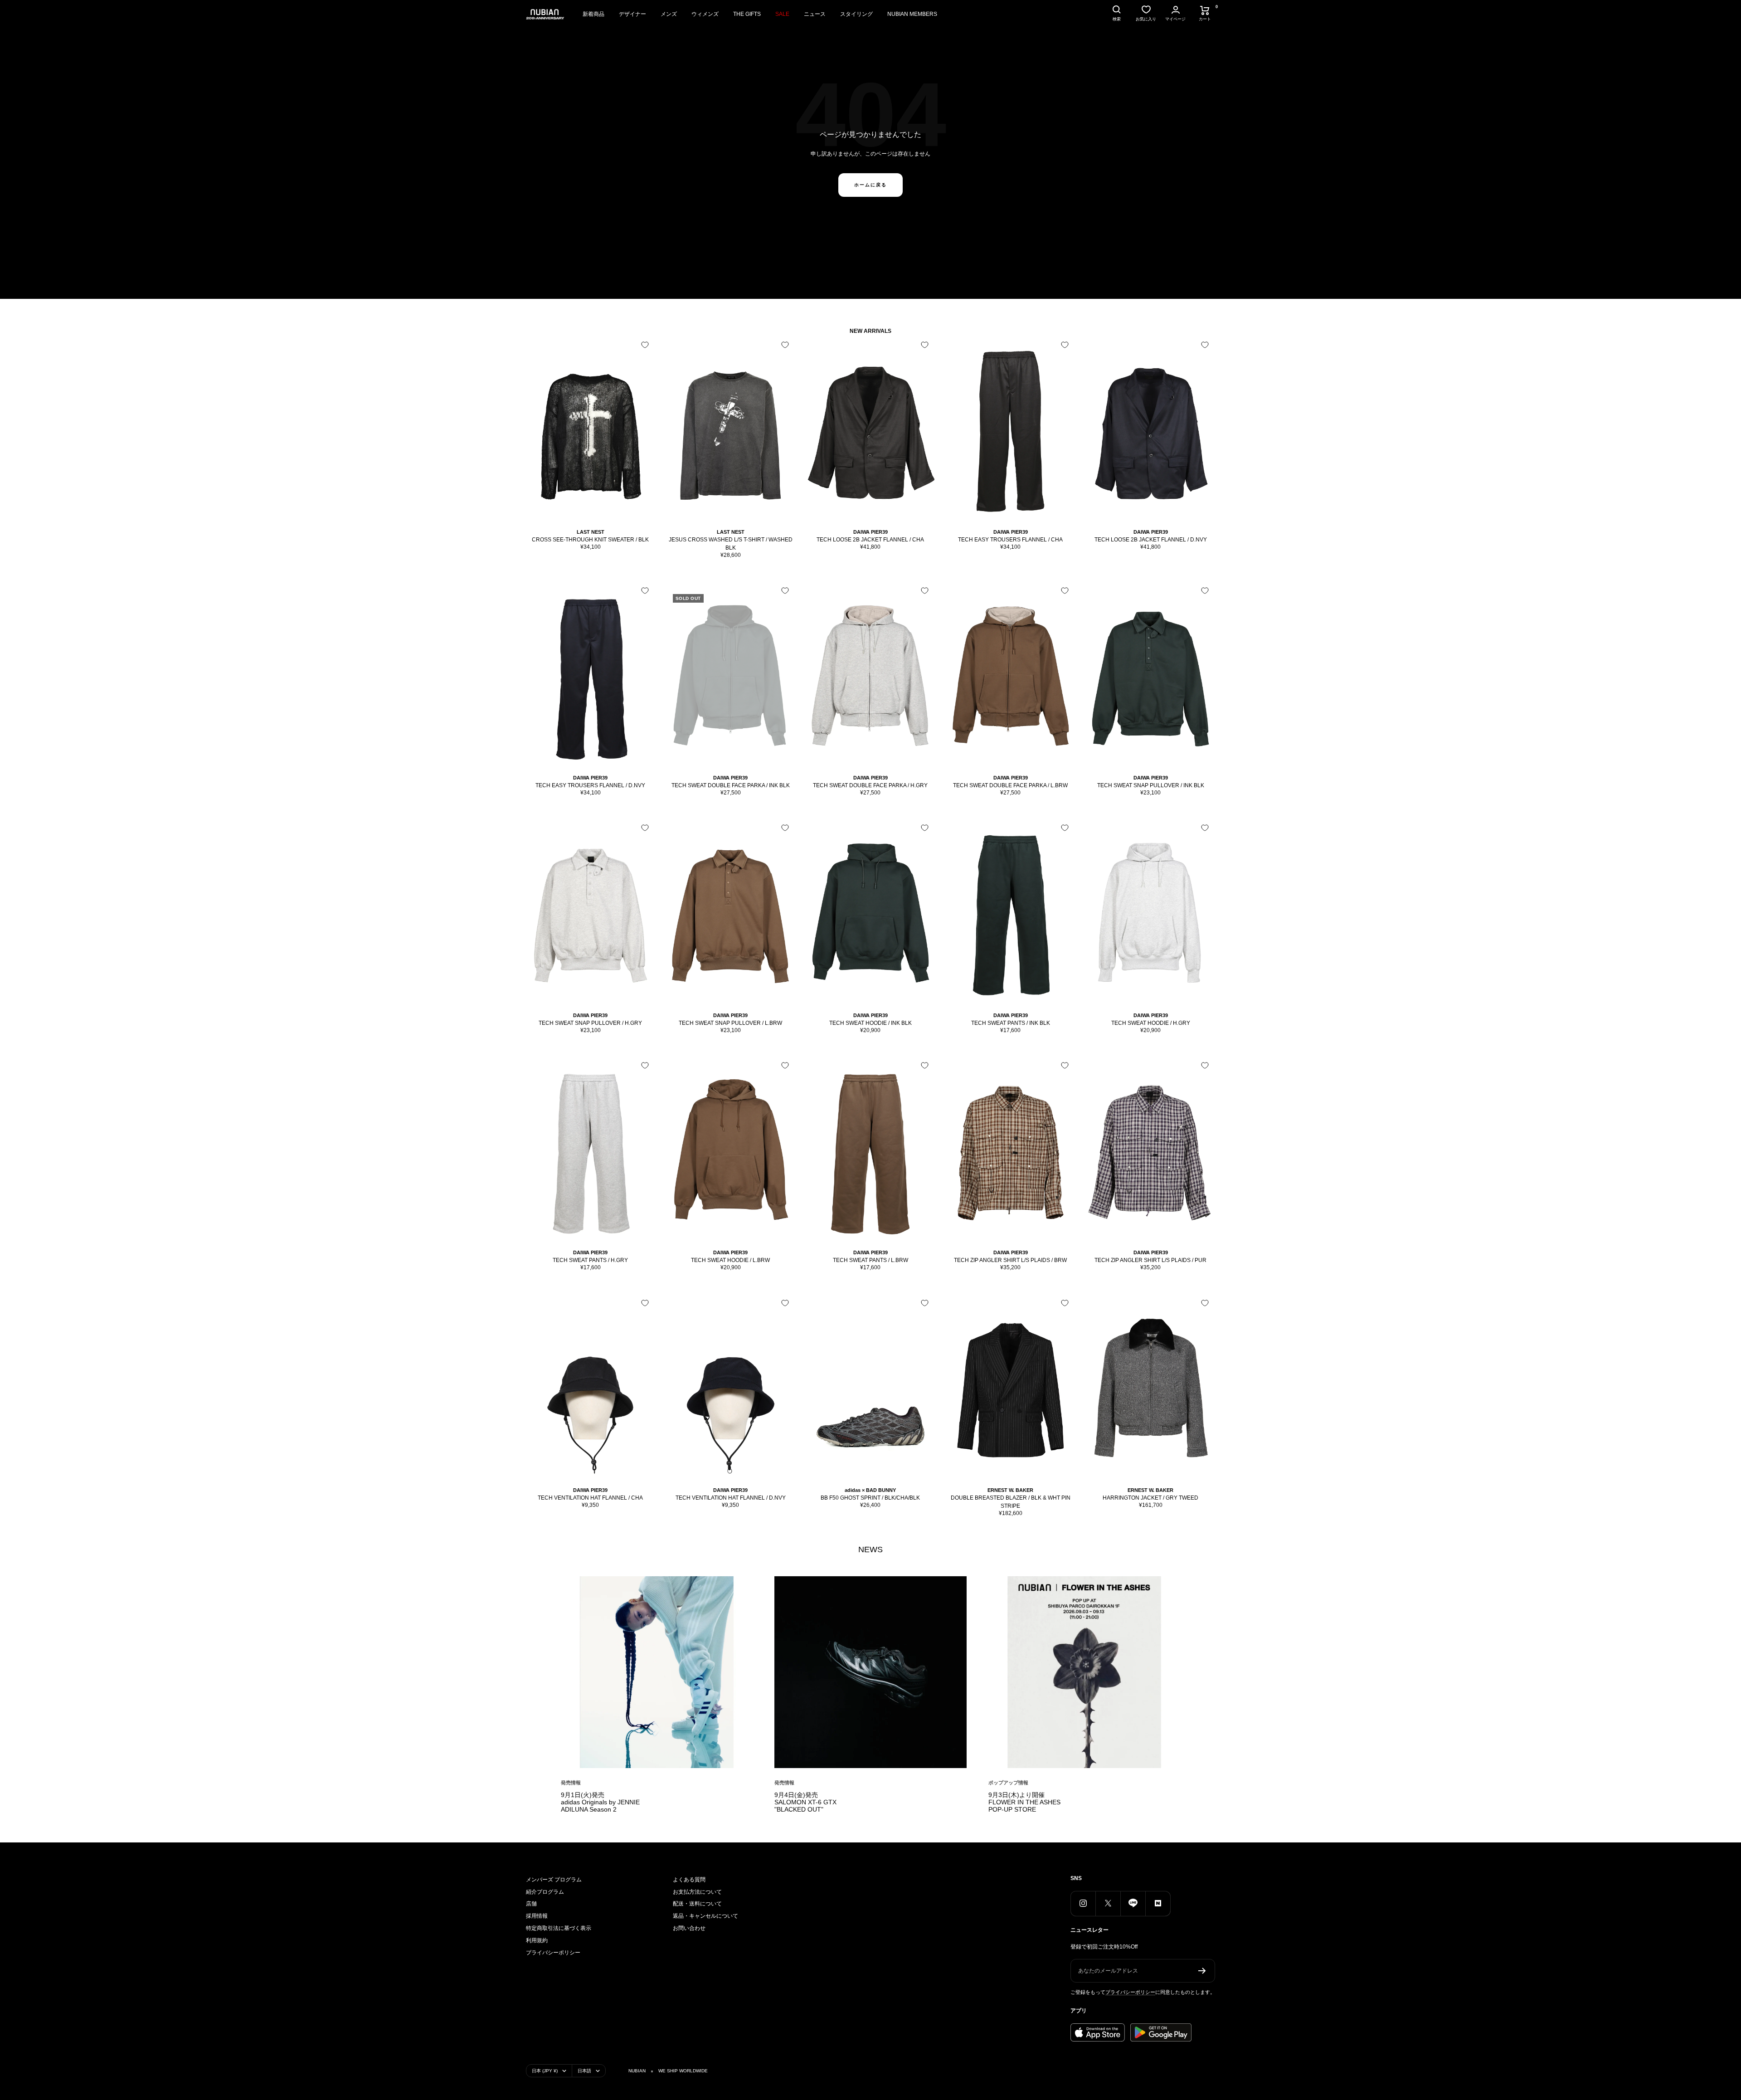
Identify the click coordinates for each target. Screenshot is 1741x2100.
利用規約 (537, 1940)
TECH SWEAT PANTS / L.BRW (870, 1260)
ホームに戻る (870, 185)
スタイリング (856, 14)
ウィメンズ (705, 14)
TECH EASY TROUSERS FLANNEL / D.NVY (590, 785)
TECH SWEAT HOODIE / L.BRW (730, 1260)
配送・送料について (697, 1904)
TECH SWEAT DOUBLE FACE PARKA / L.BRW (1010, 785)
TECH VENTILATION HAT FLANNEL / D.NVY (731, 1498)
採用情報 (537, 1916)
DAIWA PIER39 (870, 532)
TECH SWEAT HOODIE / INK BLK (870, 1023)
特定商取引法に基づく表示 (559, 1928)
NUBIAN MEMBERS (912, 14)
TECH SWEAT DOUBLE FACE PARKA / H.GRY (870, 785)
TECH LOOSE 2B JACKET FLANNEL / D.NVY (1151, 540)
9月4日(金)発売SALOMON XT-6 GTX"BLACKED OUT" (805, 1802)
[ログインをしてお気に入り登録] (645, 345)
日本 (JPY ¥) (545, 2071)
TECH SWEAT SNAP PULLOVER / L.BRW (730, 1023)
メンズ (669, 14)
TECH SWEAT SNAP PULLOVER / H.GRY (590, 1023)
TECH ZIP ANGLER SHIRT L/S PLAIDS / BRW (1010, 1260)
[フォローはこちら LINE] (1133, 1903)
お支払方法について (697, 1892)
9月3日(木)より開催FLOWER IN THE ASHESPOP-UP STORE (1024, 1802)
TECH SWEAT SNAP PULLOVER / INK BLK (1151, 785)
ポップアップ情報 (1008, 1783)
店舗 (531, 1904)
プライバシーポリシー (553, 1953)
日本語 (584, 2071)
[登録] (1202, 1971)
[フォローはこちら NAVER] (1158, 1903)
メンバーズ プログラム (554, 1880)
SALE (782, 14)
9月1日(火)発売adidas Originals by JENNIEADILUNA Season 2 (600, 1802)
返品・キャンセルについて (705, 1916)
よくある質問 (689, 1880)
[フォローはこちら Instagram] (1083, 1903)
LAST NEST (591, 532)
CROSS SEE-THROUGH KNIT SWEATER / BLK (590, 540)
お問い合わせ (689, 1928)
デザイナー (632, 14)
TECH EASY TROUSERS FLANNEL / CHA (1010, 540)
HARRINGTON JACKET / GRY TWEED (1150, 1498)
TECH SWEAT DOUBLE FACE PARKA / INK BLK (731, 785)
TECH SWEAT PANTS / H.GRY (590, 1260)
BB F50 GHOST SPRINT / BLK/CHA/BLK (870, 1498)
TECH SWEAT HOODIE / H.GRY (1151, 1023)
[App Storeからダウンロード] (1098, 2032)
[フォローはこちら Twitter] (1108, 1903)
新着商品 (593, 14)
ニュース (815, 14)
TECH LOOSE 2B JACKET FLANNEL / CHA (870, 540)
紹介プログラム (545, 1892)
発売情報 (571, 1783)
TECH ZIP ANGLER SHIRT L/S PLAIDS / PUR (1150, 1260)
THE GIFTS (747, 14)
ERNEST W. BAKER (1010, 1490)
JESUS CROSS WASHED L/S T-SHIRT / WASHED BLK (731, 544)
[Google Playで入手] (1161, 2032)
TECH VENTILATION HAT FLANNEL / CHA (590, 1498)
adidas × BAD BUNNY (870, 1490)
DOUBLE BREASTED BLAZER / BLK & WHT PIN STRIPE (1011, 1502)
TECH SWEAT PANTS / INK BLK (1011, 1023)
